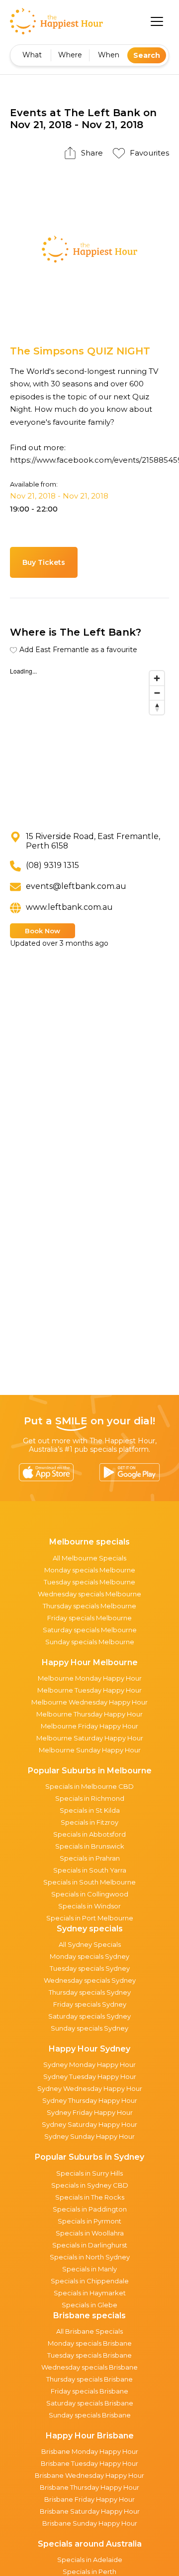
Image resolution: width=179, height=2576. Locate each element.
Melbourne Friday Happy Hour (89, 1726)
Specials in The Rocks (90, 2197)
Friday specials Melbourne (89, 1618)
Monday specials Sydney (89, 1956)
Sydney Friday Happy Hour (90, 2112)
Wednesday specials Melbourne (89, 1594)
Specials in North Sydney (90, 2257)
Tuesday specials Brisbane (89, 2355)
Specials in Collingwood (90, 1894)
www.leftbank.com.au (69, 907)
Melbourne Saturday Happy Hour (90, 1738)
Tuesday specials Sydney (90, 1968)
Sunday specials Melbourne (90, 1642)
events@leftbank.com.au (76, 886)
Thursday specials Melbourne (89, 1606)
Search (147, 55)
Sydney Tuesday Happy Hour (90, 2076)
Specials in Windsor (89, 1906)
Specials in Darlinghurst (90, 2245)
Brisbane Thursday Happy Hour (89, 2487)
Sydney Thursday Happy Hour (90, 2100)
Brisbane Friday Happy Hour (89, 2499)
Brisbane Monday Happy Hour (90, 2451)
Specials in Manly (89, 2269)
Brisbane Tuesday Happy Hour (89, 2463)
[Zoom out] (157, 693)
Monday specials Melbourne (90, 1570)
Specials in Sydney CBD (90, 2185)
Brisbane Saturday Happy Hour (90, 2511)
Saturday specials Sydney (89, 2016)
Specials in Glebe (89, 2305)
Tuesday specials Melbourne (89, 1582)
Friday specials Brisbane (89, 2391)
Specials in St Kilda (90, 1810)
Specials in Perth (89, 2572)
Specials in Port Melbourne (90, 1918)
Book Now (43, 931)
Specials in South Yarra (90, 1870)
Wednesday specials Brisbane (89, 2367)
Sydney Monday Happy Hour (89, 2064)
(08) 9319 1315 (52, 865)
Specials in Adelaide (90, 2560)
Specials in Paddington (90, 2209)
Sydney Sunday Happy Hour (89, 2136)
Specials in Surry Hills (89, 2173)
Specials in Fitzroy (89, 1822)
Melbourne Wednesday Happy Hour (89, 1702)
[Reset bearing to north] (157, 707)
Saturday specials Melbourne (90, 1630)
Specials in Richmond (90, 1798)
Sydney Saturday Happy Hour (89, 2124)
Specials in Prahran (90, 1858)
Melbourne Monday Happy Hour (90, 1678)
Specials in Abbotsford (89, 1834)
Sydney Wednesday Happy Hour (90, 2088)
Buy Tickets (44, 562)
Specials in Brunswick (90, 1846)
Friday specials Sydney (90, 2004)
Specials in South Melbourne (89, 1882)
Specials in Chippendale (90, 2281)
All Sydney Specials (90, 1944)
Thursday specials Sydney (90, 1992)
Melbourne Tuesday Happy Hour (89, 1690)
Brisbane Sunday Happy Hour (90, 2523)
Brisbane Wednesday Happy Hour (89, 2475)
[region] (89, 741)
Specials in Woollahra (90, 2233)
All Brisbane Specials (89, 2331)
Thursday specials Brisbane (89, 2379)
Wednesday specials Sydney (90, 1980)
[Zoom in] (157, 678)
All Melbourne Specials (89, 1558)
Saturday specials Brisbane (90, 2403)
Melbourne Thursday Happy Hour (89, 1714)
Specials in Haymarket (90, 2293)
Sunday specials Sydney (89, 2028)
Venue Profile (118, 562)
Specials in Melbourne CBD (89, 1786)
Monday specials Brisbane (90, 2343)
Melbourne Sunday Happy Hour (90, 1750)
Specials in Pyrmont (89, 2221)
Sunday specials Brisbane (90, 2415)
